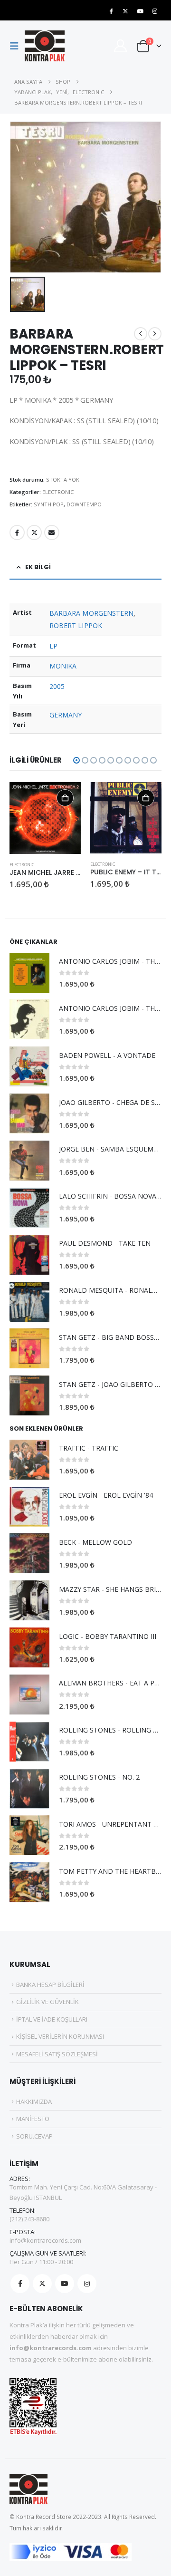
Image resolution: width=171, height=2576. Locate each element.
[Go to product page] (45, 818)
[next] (155, 334)
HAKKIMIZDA (34, 2101)
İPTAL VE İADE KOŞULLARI (52, 2019)
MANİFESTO (33, 2119)
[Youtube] (140, 11)
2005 (57, 686)
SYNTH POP (49, 504)
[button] (17, 46)
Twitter (34, 533)
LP (53, 646)
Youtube (65, 2284)
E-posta (52, 533)
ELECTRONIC (58, 492)
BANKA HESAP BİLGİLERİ (50, 1985)
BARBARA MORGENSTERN (91, 613)
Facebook (17, 533)
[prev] (141, 334)
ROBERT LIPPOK (76, 625)
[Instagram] (155, 11)
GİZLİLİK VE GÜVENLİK (47, 2002)
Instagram (87, 2284)
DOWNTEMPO (84, 504)
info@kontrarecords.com (45, 2240)
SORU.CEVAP (34, 2136)
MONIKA (63, 666)
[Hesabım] (120, 46)
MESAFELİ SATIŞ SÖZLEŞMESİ (57, 2054)
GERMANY (66, 715)
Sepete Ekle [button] (65, 798)
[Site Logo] (45, 46)
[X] (125, 11)
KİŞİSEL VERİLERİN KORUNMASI (60, 2036)
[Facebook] (111, 11)
